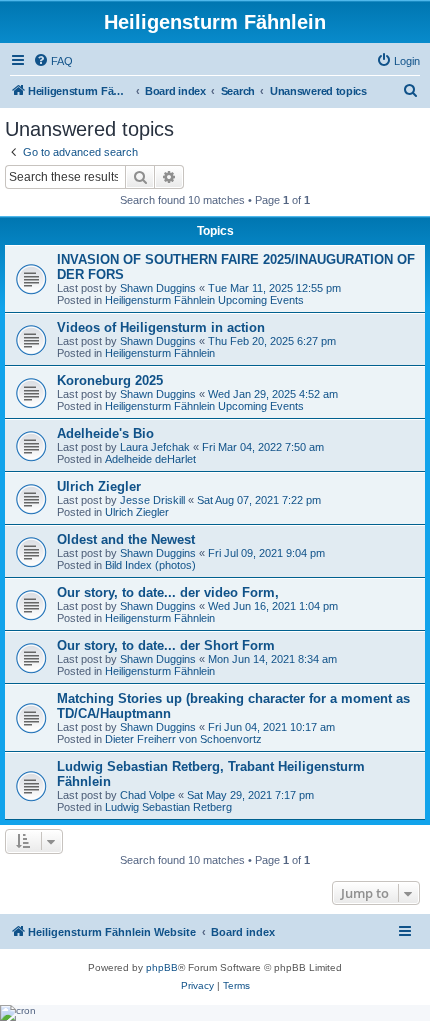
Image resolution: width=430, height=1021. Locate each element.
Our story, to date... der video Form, (168, 592)
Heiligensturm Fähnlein (160, 353)
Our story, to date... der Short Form (166, 645)
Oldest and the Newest (126, 539)
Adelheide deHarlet (150, 459)
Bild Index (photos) (150, 565)
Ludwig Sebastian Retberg (168, 807)
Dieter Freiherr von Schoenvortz (183, 739)
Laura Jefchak (155, 447)
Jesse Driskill (152, 500)
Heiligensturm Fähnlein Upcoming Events (204, 300)
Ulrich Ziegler (99, 486)
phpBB (162, 967)
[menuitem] (53, 61)
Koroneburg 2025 (110, 380)
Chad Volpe (147, 795)
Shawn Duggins (158, 288)
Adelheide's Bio (105, 433)
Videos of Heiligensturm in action (161, 327)
